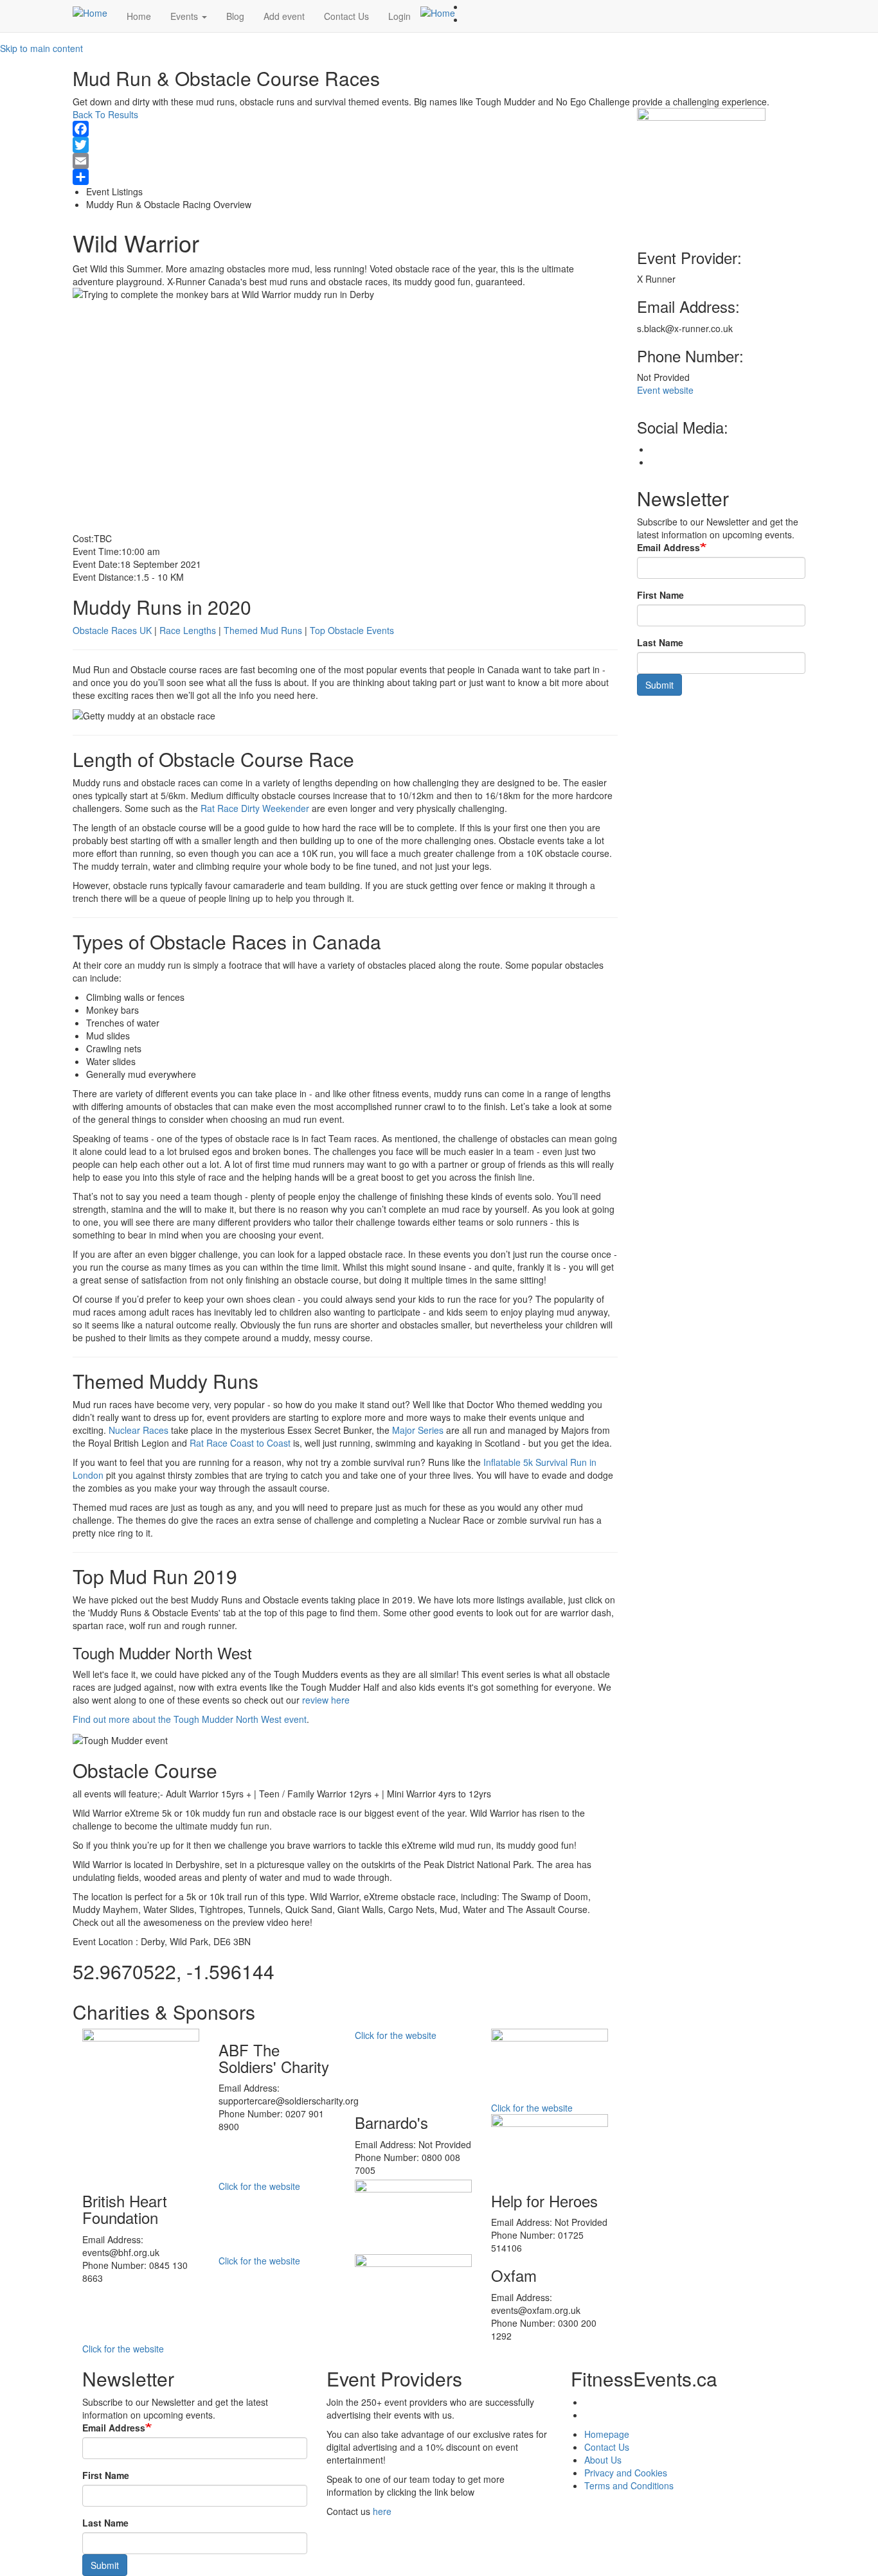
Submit (659, 685)
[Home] (95, 12)
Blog (235, 16)
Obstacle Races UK (112, 630)
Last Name (660, 642)
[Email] (345, 161)
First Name (660, 595)
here (382, 2511)
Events (185, 16)
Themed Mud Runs (263, 630)
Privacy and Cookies (626, 2473)
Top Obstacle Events (352, 630)
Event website (665, 390)
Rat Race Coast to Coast (240, 1443)
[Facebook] (345, 129)
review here (326, 1700)
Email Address (668, 547)
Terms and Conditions (629, 2485)
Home (139, 16)
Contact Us (346, 16)
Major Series (418, 1430)
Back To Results (105, 114)
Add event (284, 16)
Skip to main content (41, 48)
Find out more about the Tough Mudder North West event (190, 1719)
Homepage (607, 2434)
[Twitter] (345, 145)
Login (399, 16)
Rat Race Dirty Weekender (255, 808)
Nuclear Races (139, 1430)
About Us (603, 2460)
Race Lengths (188, 630)
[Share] (345, 177)
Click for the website (396, 2035)
